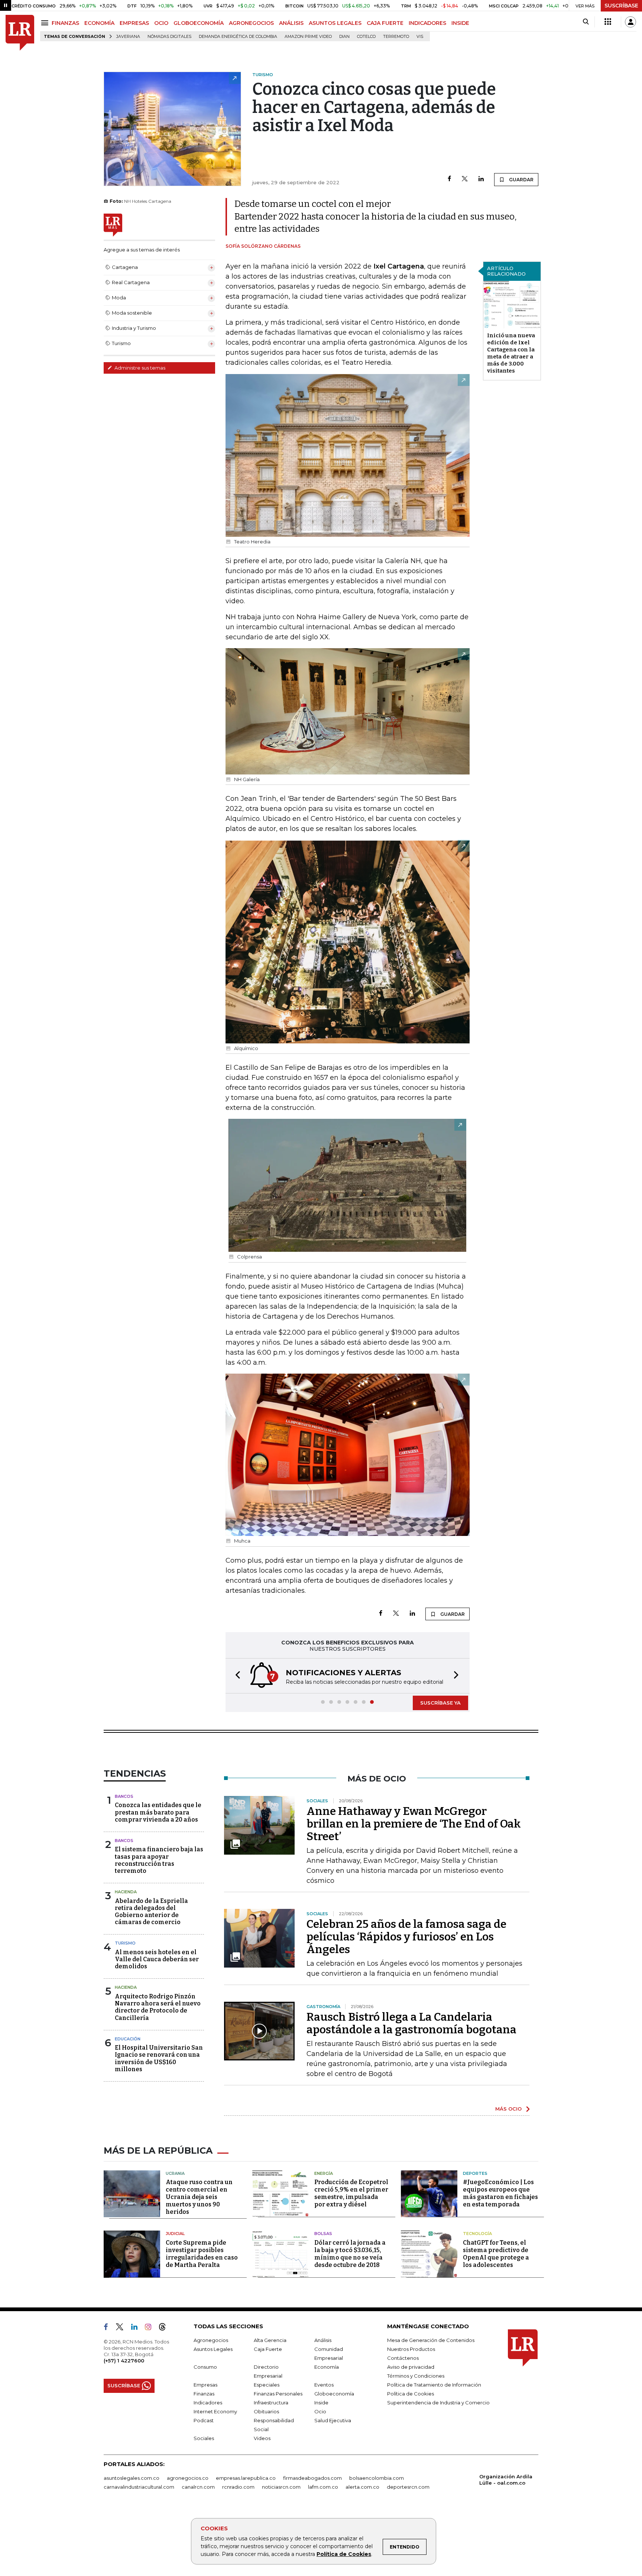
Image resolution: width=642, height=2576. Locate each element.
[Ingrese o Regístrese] (630, 22)
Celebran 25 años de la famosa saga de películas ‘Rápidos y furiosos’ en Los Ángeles (406, 1937)
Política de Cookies (344, 2554)
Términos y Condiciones (416, 2376)
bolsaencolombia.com (377, 2478)
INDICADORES (427, 23)
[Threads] (165, 2328)
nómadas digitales (169, 37)
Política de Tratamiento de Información (434, 2385)
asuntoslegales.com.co (132, 2478)
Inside (321, 2403)
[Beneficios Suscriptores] (608, 22)
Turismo (125, 1943)
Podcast (204, 2420)
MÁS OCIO (508, 2109)
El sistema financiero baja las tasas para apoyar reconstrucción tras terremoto (159, 1860)
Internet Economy (215, 2411)
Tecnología (477, 2234)
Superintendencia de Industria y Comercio (438, 2403)
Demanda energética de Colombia (238, 37)
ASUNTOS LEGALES (335, 23)
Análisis (323, 2340)
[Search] (586, 22)
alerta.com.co (362, 2487)
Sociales (204, 2438)
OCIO (161, 23)
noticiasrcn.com (281, 2487)
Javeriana (128, 37)
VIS (420, 37)
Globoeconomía (334, 2394)
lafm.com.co (323, 2487)
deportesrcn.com (408, 2487)
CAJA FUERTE (385, 23)
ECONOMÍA (99, 23)
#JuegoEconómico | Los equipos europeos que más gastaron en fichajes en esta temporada (500, 2193)
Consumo (205, 2367)
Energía (324, 2173)
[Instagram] (151, 2328)
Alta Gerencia (270, 2340)
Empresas (205, 2385)
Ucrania (175, 2173)
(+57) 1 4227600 (124, 2361)
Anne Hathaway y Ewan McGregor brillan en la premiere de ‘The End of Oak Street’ (414, 1824)
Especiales (267, 2385)
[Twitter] (465, 179)
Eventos (324, 2385)
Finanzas (204, 2394)
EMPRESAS (134, 23)
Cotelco (366, 37)
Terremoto (396, 37)
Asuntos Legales (213, 2349)
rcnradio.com (238, 2487)
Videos (262, 2438)
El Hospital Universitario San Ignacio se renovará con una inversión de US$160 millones (159, 2058)
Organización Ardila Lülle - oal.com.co (506, 2480)
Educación (128, 2039)
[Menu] (46, 23)
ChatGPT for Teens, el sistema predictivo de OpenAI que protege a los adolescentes (496, 2254)
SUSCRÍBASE (621, 6)
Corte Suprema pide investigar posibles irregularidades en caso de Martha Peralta (202, 2254)
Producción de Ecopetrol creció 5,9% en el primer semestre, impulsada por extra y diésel (351, 2193)
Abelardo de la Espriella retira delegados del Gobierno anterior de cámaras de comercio (151, 1912)
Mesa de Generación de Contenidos (431, 2340)
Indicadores (208, 2403)
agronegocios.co (188, 2478)
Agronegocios (211, 2340)
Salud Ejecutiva (333, 2420)
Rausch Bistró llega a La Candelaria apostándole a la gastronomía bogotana (411, 2023)
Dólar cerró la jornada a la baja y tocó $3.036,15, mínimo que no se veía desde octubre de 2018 (350, 2254)
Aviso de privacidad (411, 2367)
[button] (236, 1676)
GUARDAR (521, 180)
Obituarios (266, 2411)
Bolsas (323, 2234)
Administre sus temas (139, 368)
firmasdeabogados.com (312, 2478)
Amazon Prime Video (308, 37)
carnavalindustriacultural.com (139, 2487)
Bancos (124, 1796)
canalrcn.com (198, 2487)
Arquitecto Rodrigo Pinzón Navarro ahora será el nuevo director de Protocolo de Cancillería (158, 2007)
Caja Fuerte (268, 2349)
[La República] (20, 33)
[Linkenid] (137, 2328)
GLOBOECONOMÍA (199, 23)
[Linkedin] (481, 179)
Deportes (475, 2173)
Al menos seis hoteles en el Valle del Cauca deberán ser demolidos (157, 1959)
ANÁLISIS (291, 23)
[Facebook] (449, 179)
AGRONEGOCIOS (251, 23)
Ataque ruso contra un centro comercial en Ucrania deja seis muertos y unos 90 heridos (199, 2197)
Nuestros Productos (411, 2349)
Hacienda (126, 1892)
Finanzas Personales (278, 2394)
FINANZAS (65, 23)
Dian (344, 37)
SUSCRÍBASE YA (440, 1703)
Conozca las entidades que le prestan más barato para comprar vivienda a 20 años (158, 1812)
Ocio (320, 2411)
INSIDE (460, 23)
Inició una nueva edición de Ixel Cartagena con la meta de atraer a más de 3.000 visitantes (511, 353)
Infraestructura (271, 2403)
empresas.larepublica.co (246, 2478)
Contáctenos (403, 2358)
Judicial (175, 2234)
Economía (327, 2367)
